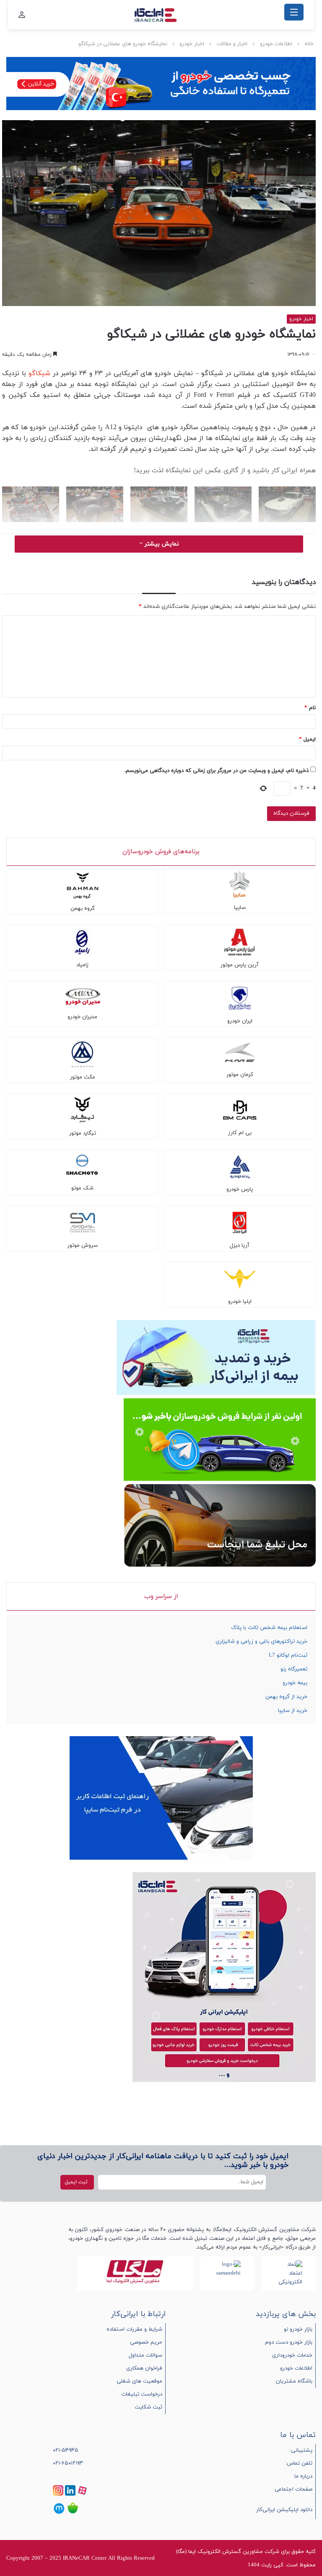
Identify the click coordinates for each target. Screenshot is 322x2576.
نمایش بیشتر (161, 544)
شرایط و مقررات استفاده (134, 2329)
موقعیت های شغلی (139, 2381)
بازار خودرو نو (298, 2329)
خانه (309, 44)
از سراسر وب (161, 1597)
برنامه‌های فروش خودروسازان (161, 852)
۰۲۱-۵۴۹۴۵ (66, 2450)
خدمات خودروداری (292, 2355)
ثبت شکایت (148, 2407)
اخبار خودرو (192, 44)
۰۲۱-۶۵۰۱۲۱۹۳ (68, 2463)
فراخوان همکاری (144, 2368)
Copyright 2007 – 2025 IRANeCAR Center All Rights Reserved (80, 2558)
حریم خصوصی (146, 2342)
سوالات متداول (145, 2355)
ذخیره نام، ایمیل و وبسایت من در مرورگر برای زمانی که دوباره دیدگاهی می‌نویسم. (217, 771)
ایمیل (307, 739)
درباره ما (303, 2476)
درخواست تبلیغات (142, 2394)
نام (310, 708)
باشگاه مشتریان (294, 2381)
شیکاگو (39, 373)
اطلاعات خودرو (276, 44)
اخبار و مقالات (232, 44)
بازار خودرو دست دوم (289, 2342)
